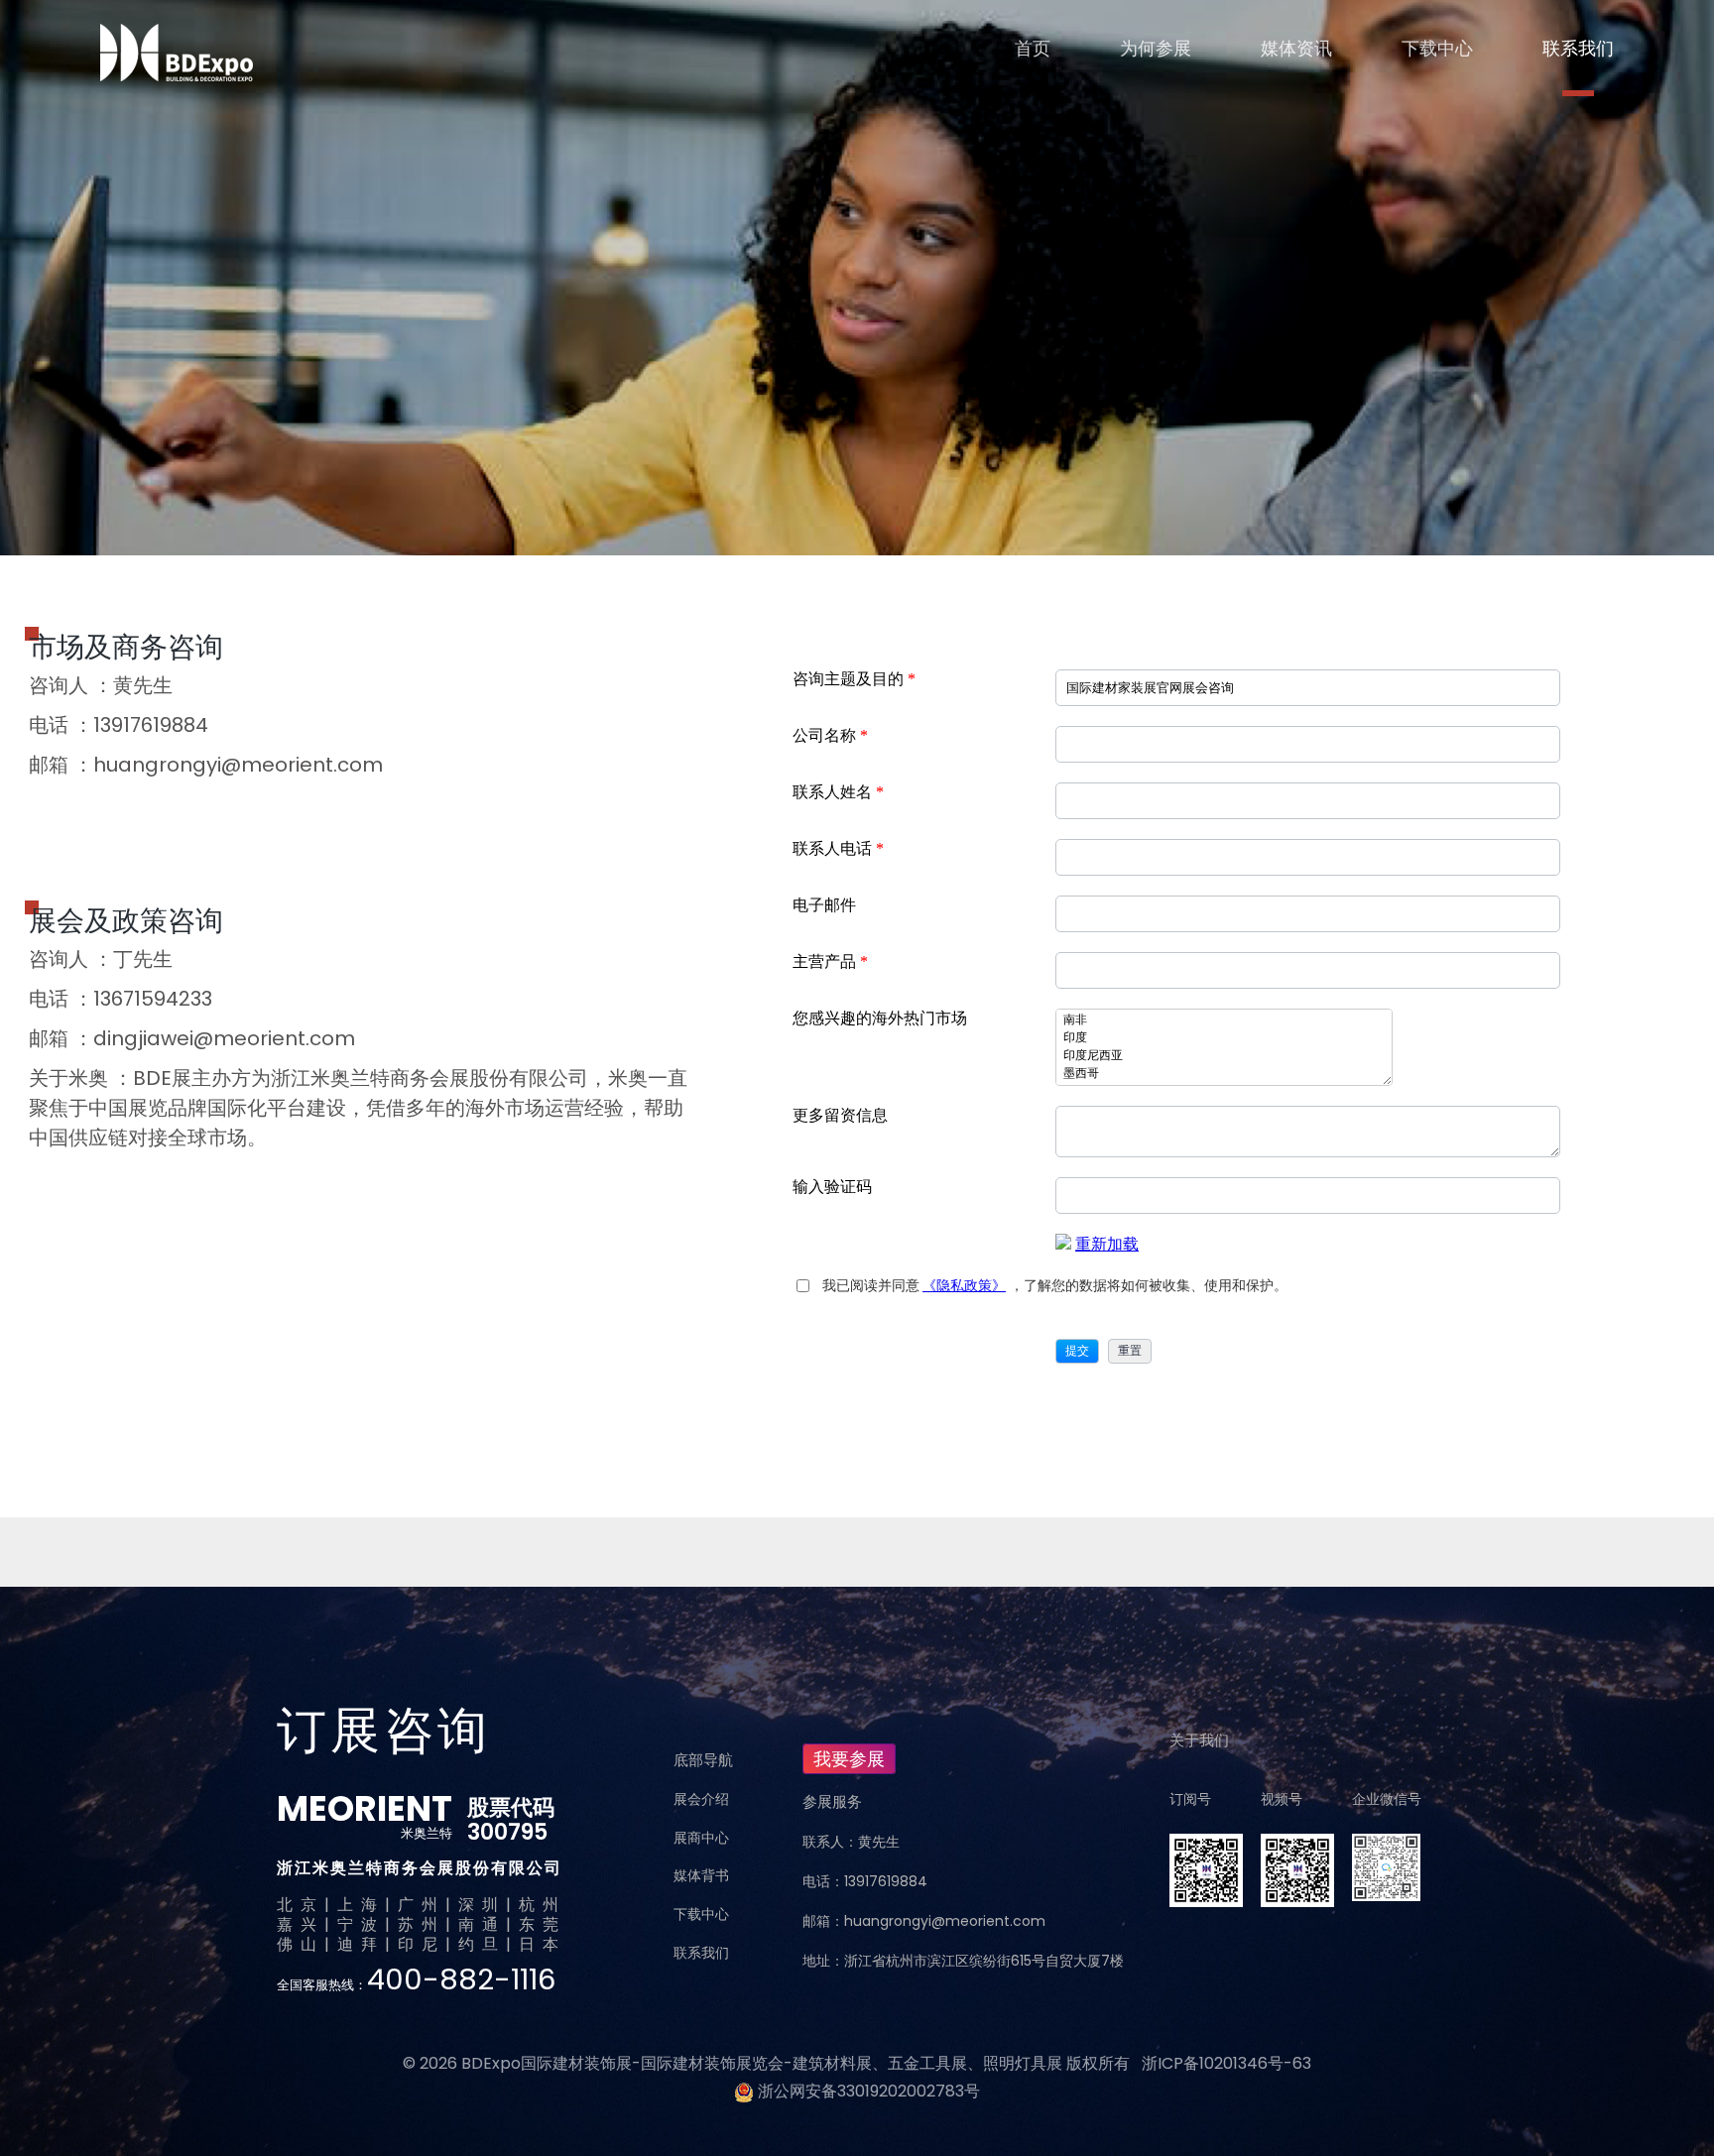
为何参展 (1156, 48)
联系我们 (1578, 48)
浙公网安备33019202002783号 (869, 2091)
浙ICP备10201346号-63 (1226, 2063)
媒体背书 (701, 1875)
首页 (1033, 48)
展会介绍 (701, 1799)
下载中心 (1437, 48)
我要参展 (849, 1759)
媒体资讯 (1296, 48)
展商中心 (701, 1838)
